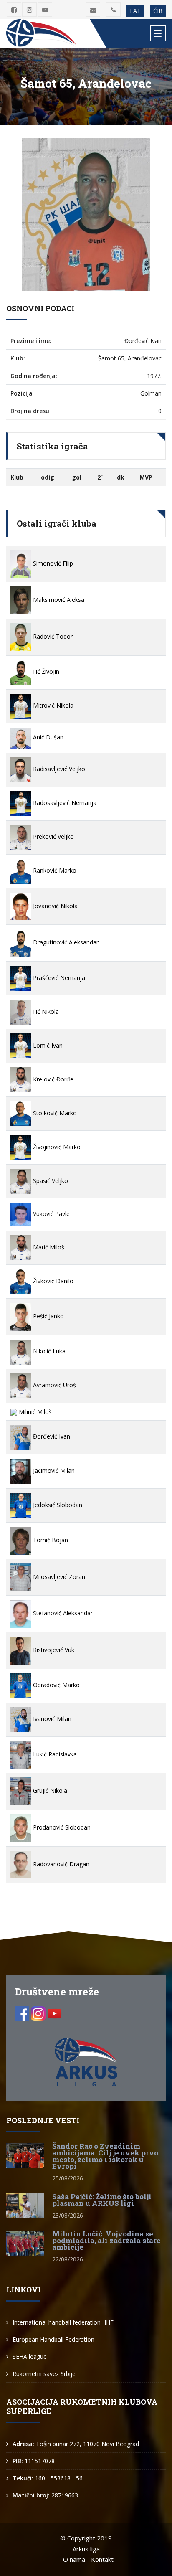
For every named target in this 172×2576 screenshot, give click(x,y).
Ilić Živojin (45, 671)
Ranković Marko (54, 870)
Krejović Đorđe (52, 1079)
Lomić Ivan (47, 1045)
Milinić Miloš (34, 1412)
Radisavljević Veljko (58, 769)
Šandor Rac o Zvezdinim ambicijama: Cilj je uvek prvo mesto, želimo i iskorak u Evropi (105, 2156)
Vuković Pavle (51, 1214)
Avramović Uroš (54, 1385)
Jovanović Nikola (54, 906)
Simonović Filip (52, 563)
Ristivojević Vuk (53, 1650)
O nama (74, 2559)
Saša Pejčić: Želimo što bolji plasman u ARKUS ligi (102, 2200)
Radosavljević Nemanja (64, 803)
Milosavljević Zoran (58, 1577)
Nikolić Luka (48, 1351)
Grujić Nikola (49, 1791)
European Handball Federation (53, 2339)
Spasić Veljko (50, 1181)
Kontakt (102, 2559)
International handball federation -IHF (63, 2322)
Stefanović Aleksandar (62, 1613)
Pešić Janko (48, 1316)
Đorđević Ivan (51, 1436)
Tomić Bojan (50, 1540)
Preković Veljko (53, 836)
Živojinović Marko (56, 1147)
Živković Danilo (52, 1281)
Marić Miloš (48, 1247)
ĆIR (158, 11)
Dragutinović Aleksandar (65, 942)
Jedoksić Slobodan (57, 1505)
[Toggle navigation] (158, 33)
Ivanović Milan (51, 1719)
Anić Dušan (47, 737)
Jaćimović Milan (53, 1471)
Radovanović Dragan (60, 1864)
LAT (135, 11)
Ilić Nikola (45, 1011)
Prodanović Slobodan (61, 1827)
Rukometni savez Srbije (44, 2374)
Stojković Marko (54, 1113)
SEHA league (30, 2356)
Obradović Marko (56, 1685)
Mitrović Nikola (52, 705)
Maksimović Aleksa (58, 600)
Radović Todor (52, 636)
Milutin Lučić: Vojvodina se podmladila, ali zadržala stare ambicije (106, 2240)
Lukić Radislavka (54, 1754)
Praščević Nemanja (58, 978)
